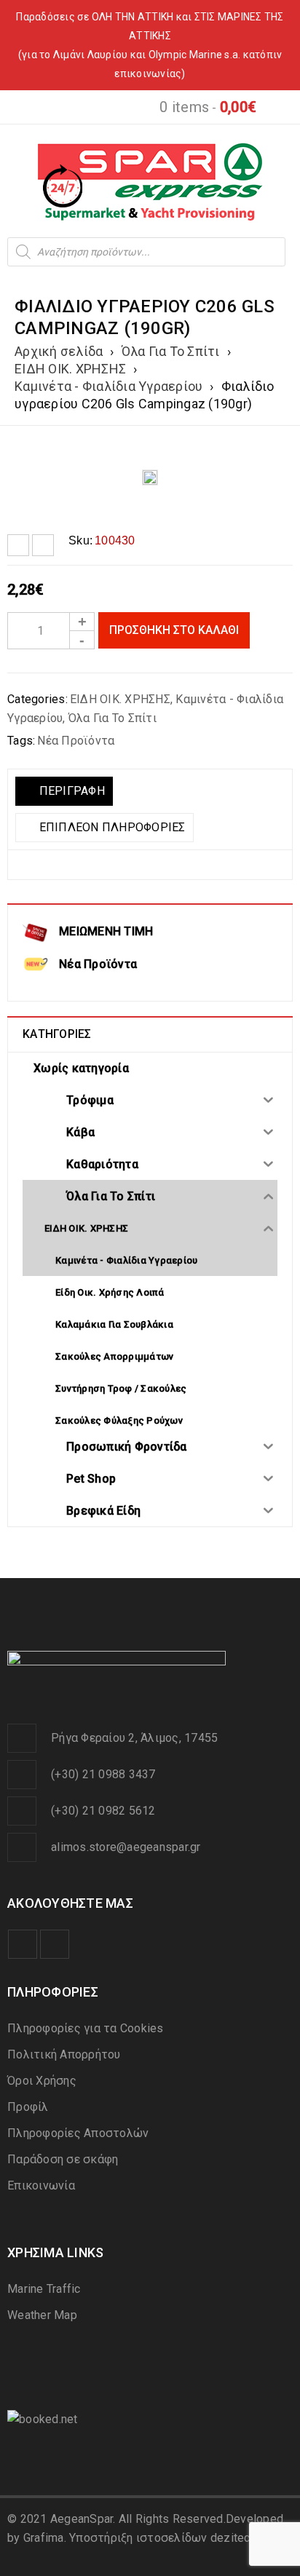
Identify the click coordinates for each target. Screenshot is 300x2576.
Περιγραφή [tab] (70, 791)
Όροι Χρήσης (42, 2081)
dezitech (233, 2538)
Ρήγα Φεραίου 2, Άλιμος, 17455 (134, 1738)
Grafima (44, 2538)
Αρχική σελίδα (59, 351)
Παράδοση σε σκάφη (63, 2159)
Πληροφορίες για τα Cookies (86, 2028)
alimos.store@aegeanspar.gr (126, 1847)
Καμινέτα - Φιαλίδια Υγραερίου (108, 386)
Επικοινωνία (41, 2185)
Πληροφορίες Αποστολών (78, 2133)
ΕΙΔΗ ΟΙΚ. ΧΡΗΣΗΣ (70, 369)
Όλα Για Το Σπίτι (171, 351)
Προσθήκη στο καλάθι (174, 630)
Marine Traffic (44, 2289)
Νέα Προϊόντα (76, 741)
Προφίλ (28, 2107)
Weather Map (42, 2315)
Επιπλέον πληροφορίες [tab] (110, 827)
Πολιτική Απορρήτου (64, 2054)
